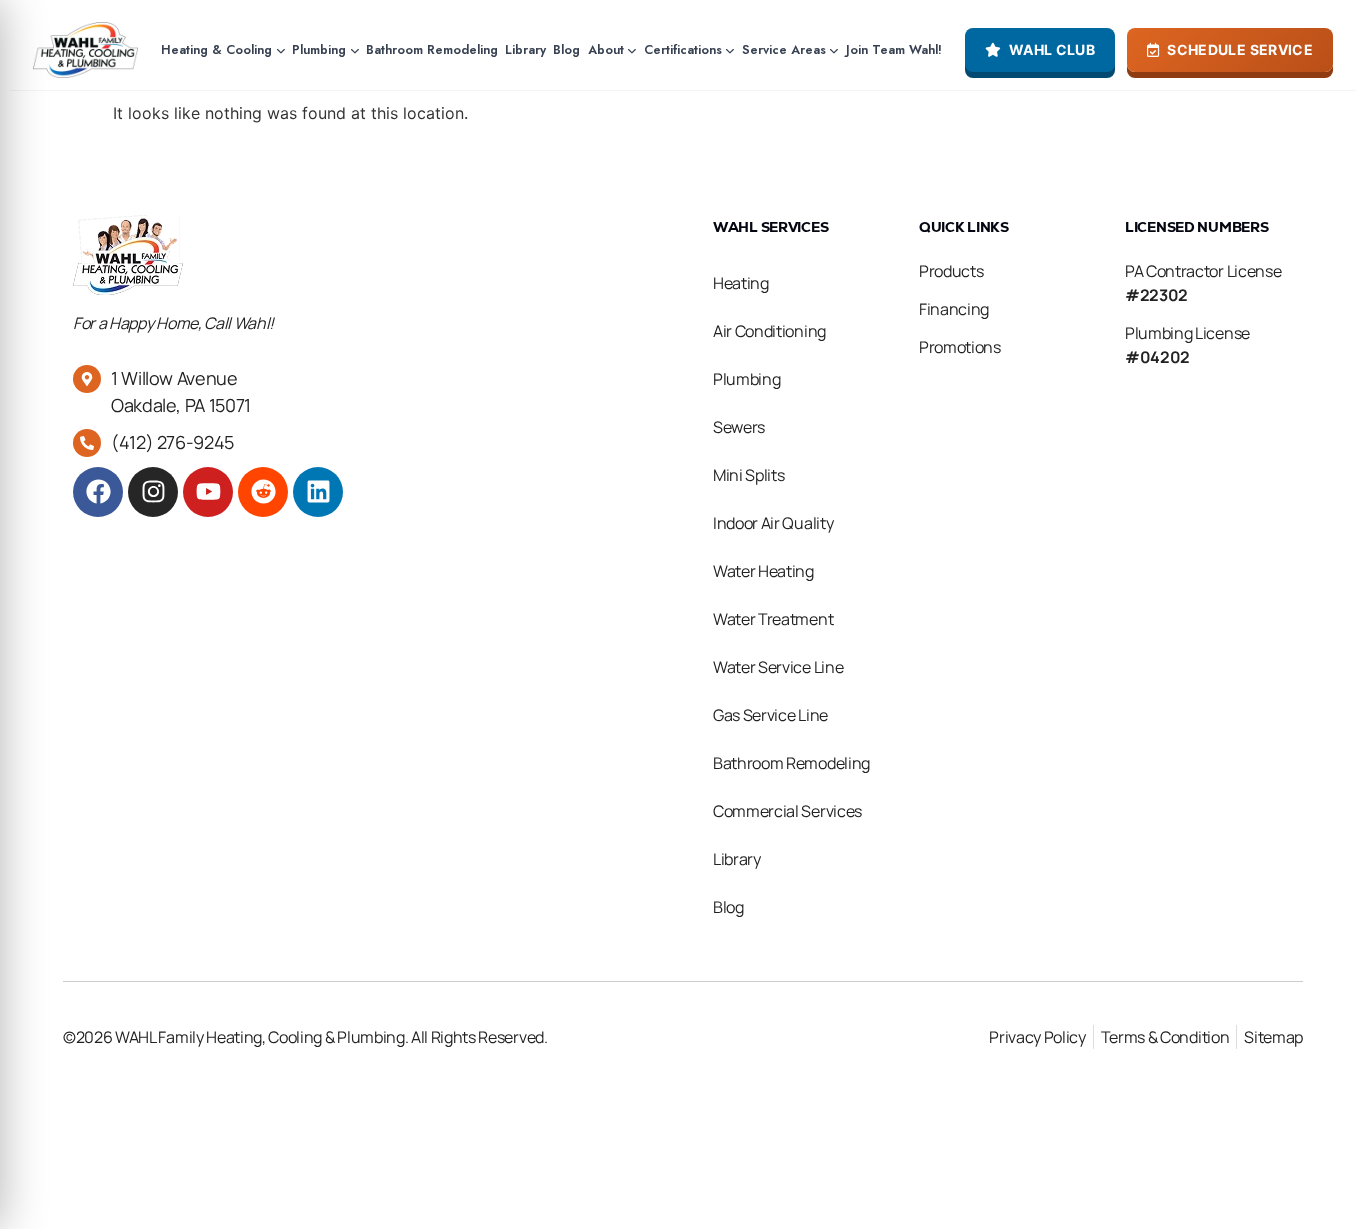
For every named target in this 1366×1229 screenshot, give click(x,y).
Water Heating (763, 571)
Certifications (683, 50)
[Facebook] (98, 492)
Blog (566, 50)
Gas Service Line (770, 715)
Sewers (739, 427)
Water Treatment (773, 619)
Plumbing (319, 50)
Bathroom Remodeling (432, 50)
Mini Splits (748, 475)
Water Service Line (778, 667)
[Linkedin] (318, 492)
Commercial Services (787, 811)
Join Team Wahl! (894, 50)
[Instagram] (153, 492)
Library (525, 50)
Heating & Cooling (216, 50)
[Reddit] (263, 492)
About (606, 50)
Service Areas (784, 50)
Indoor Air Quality (773, 523)
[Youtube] (208, 492)
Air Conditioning (769, 331)
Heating (741, 283)
